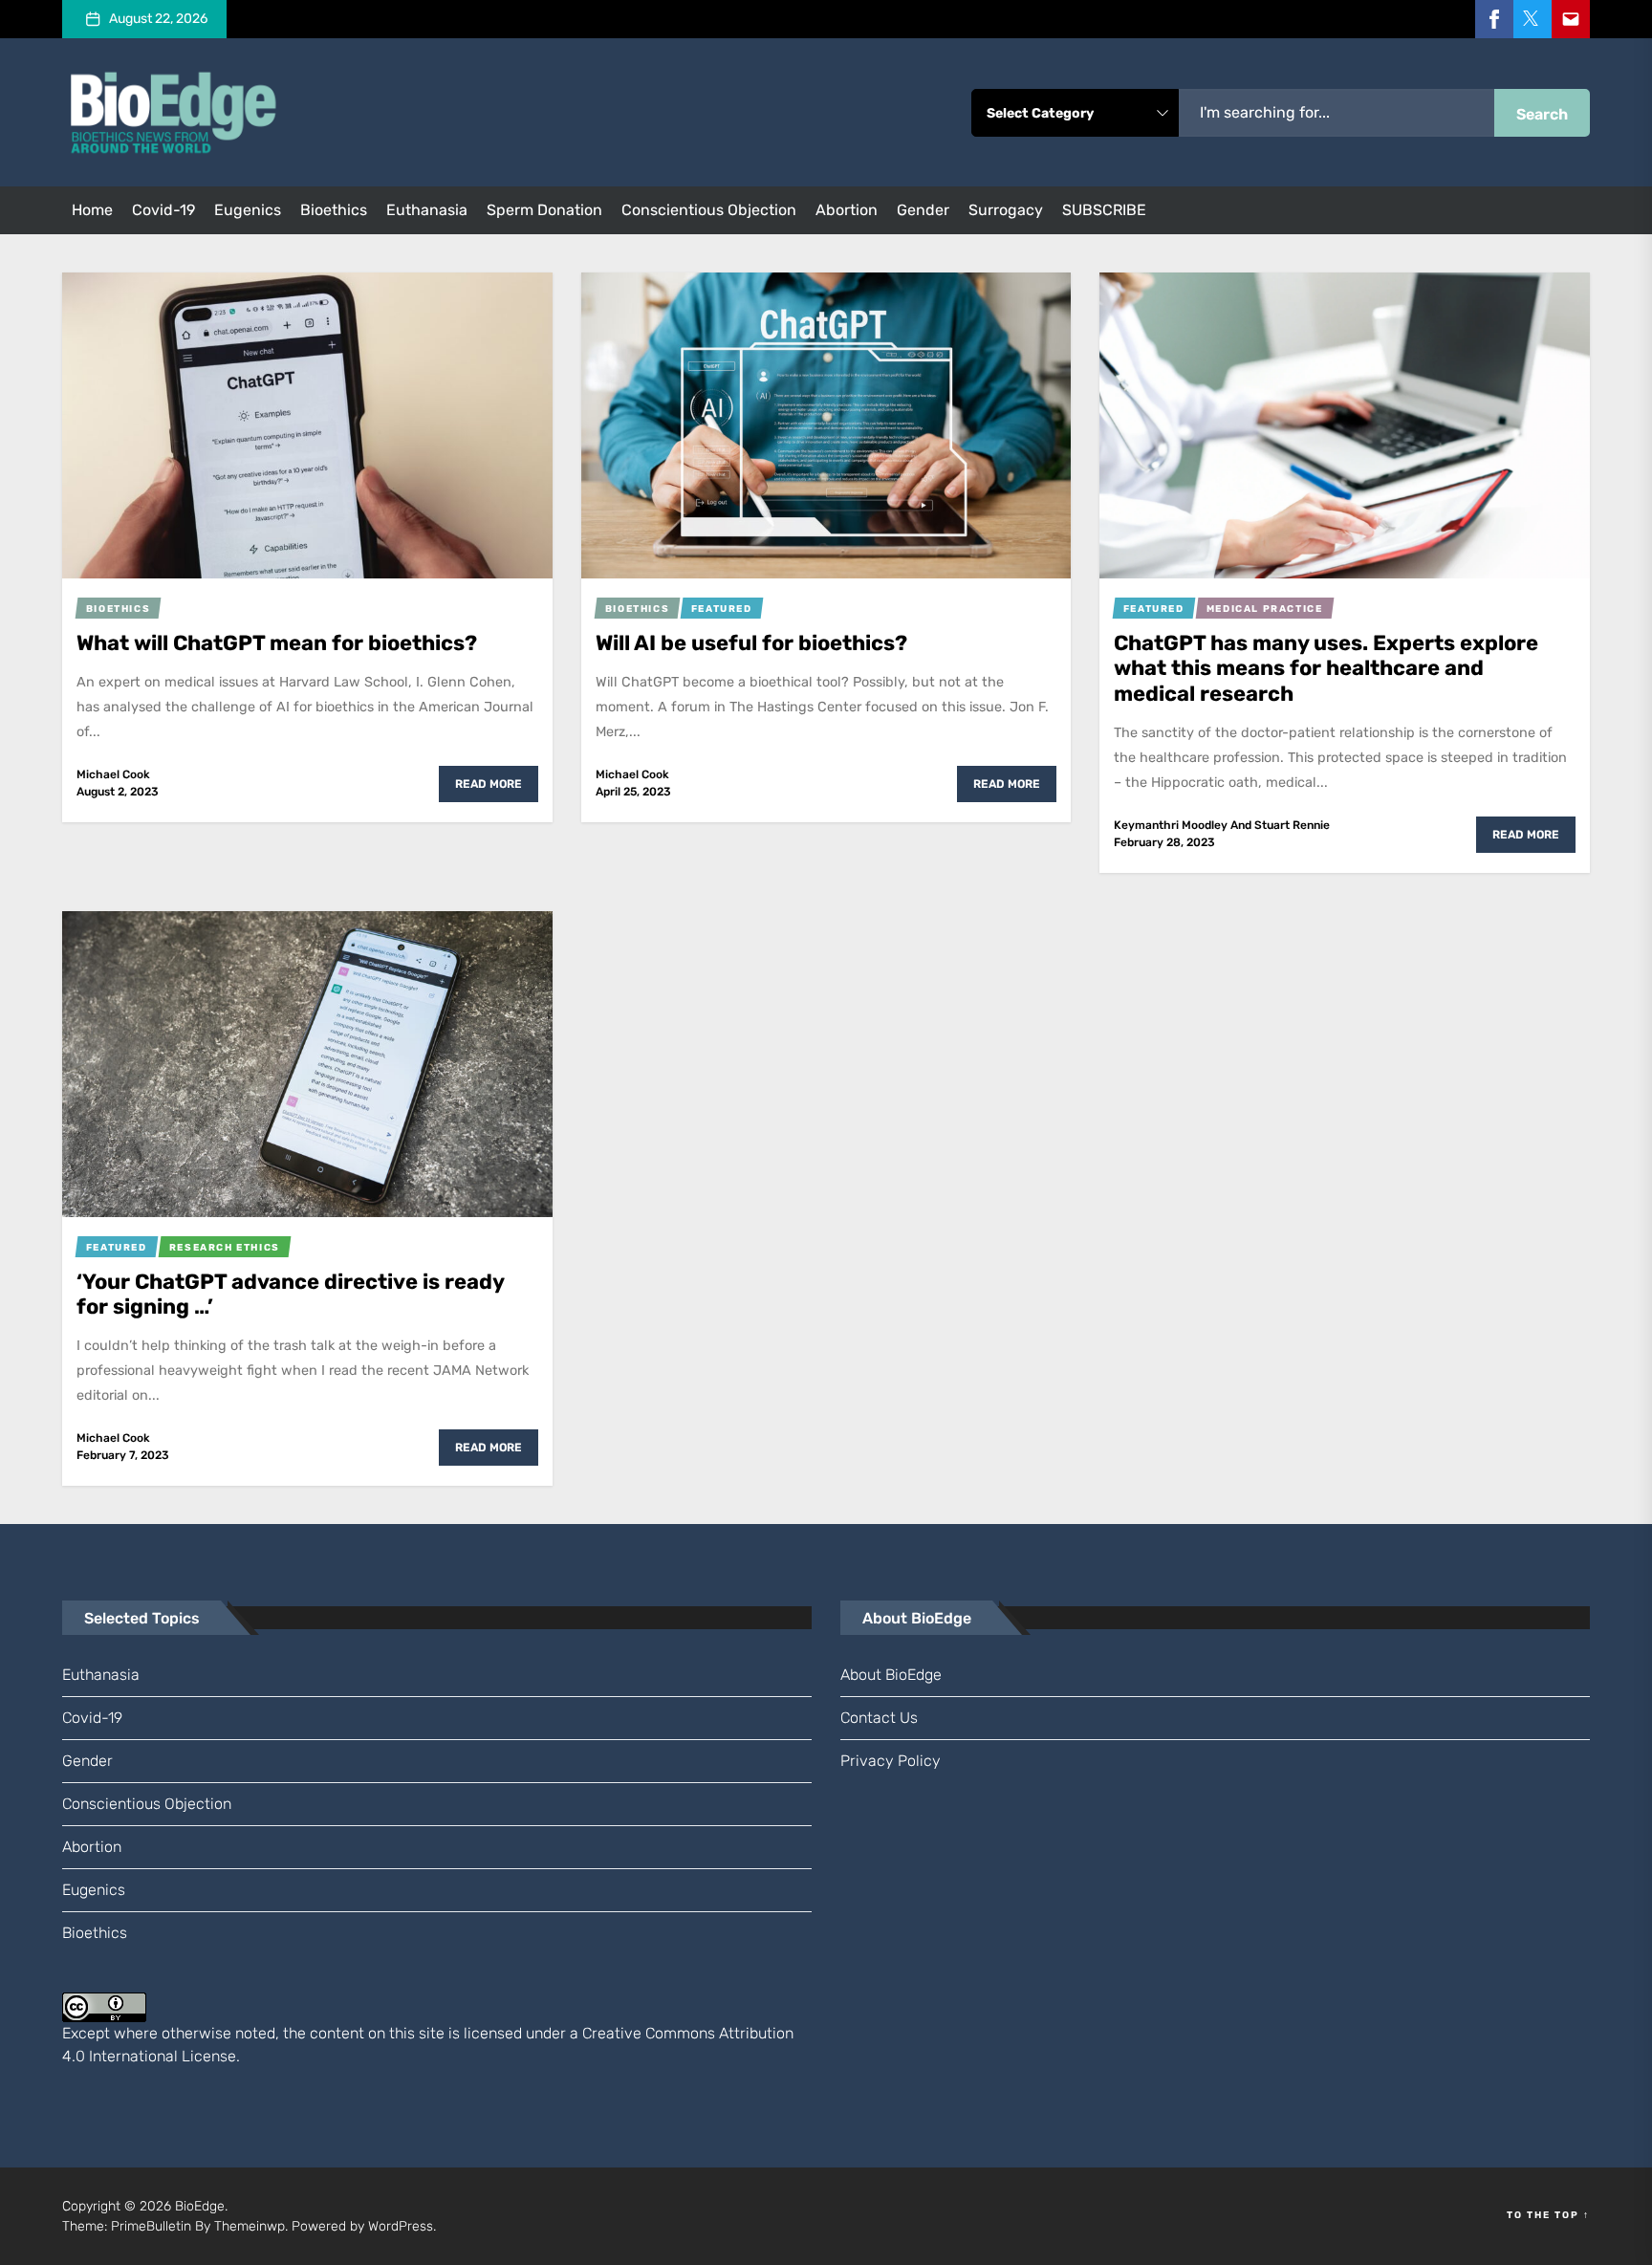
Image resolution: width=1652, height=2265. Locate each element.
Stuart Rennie (1292, 825)
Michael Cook (113, 774)
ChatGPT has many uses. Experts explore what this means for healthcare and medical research (1326, 668)
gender (923, 210)
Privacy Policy (891, 1761)
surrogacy (1006, 210)
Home (92, 210)
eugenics (248, 210)
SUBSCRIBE (1104, 210)
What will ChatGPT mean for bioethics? (277, 643)
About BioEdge (891, 1675)
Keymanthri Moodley (1171, 825)
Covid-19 (163, 210)
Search (1542, 114)
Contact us (879, 1718)
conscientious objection (709, 210)
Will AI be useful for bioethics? (751, 643)
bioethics (334, 210)
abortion (847, 210)
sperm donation (544, 210)
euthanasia (427, 210)
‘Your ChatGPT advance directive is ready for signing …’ (291, 1294)
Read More (489, 784)
